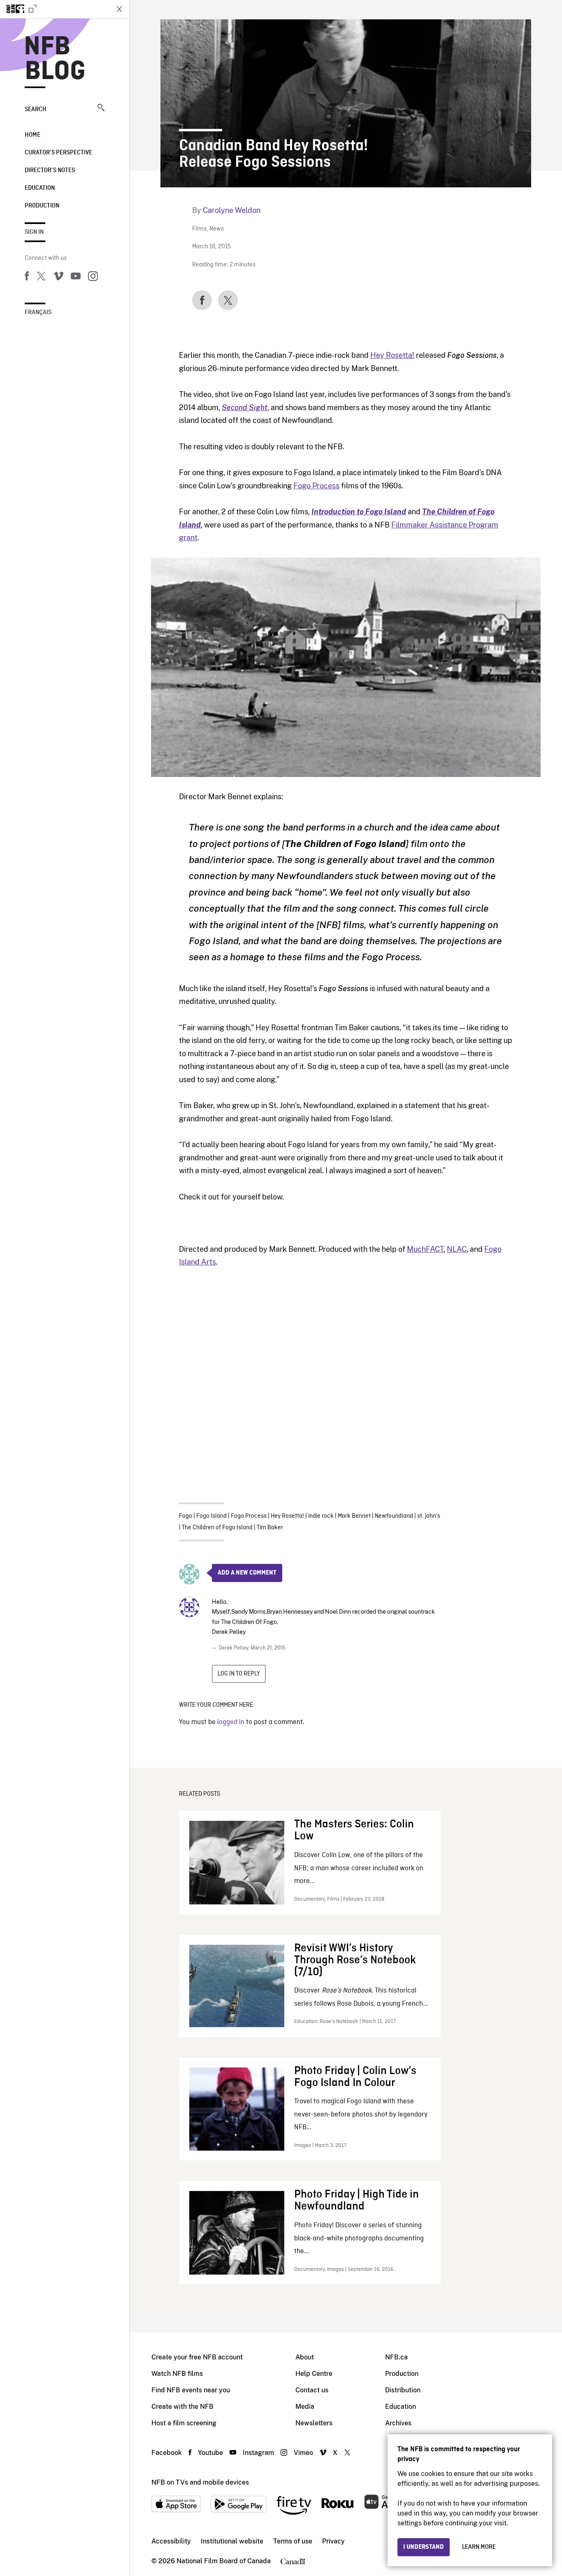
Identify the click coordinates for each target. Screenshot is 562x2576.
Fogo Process (316, 486)
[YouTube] (76, 278)
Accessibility (171, 2541)
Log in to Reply (239, 1674)
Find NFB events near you (191, 2390)
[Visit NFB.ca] (54, 9)
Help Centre (314, 2374)
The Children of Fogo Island (217, 1528)
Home (33, 135)
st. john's (429, 1516)
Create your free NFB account (197, 2357)
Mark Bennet (354, 1516)
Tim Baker (270, 1528)
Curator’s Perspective (58, 153)
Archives (398, 2423)
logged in (231, 1722)
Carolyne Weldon (232, 210)
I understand (424, 2547)
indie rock (321, 1516)
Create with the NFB (182, 2407)
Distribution (403, 2390)
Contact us (312, 2390)
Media (305, 2407)
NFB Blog (55, 59)
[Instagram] (93, 278)
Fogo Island (211, 1516)
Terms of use (293, 2541)
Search (36, 110)
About (305, 2357)
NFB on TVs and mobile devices (200, 2482)
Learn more (479, 2547)
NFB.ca (396, 2357)
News (217, 229)
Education (40, 188)
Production (42, 206)
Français (38, 313)
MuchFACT (425, 1249)
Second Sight (245, 407)
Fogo (186, 1516)
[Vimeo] (58, 278)
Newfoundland (394, 1516)
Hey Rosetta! (392, 355)
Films (199, 229)
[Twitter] (41, 278)
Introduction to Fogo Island (359, 512)
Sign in (34, 232)
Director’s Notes (50, 170)
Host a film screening (184, 2423)
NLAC (457, 1249)
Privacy (333, 2541)
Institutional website (232, 2541)
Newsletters (314, 2423)
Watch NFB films (177, 2374)
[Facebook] (27, 278)
